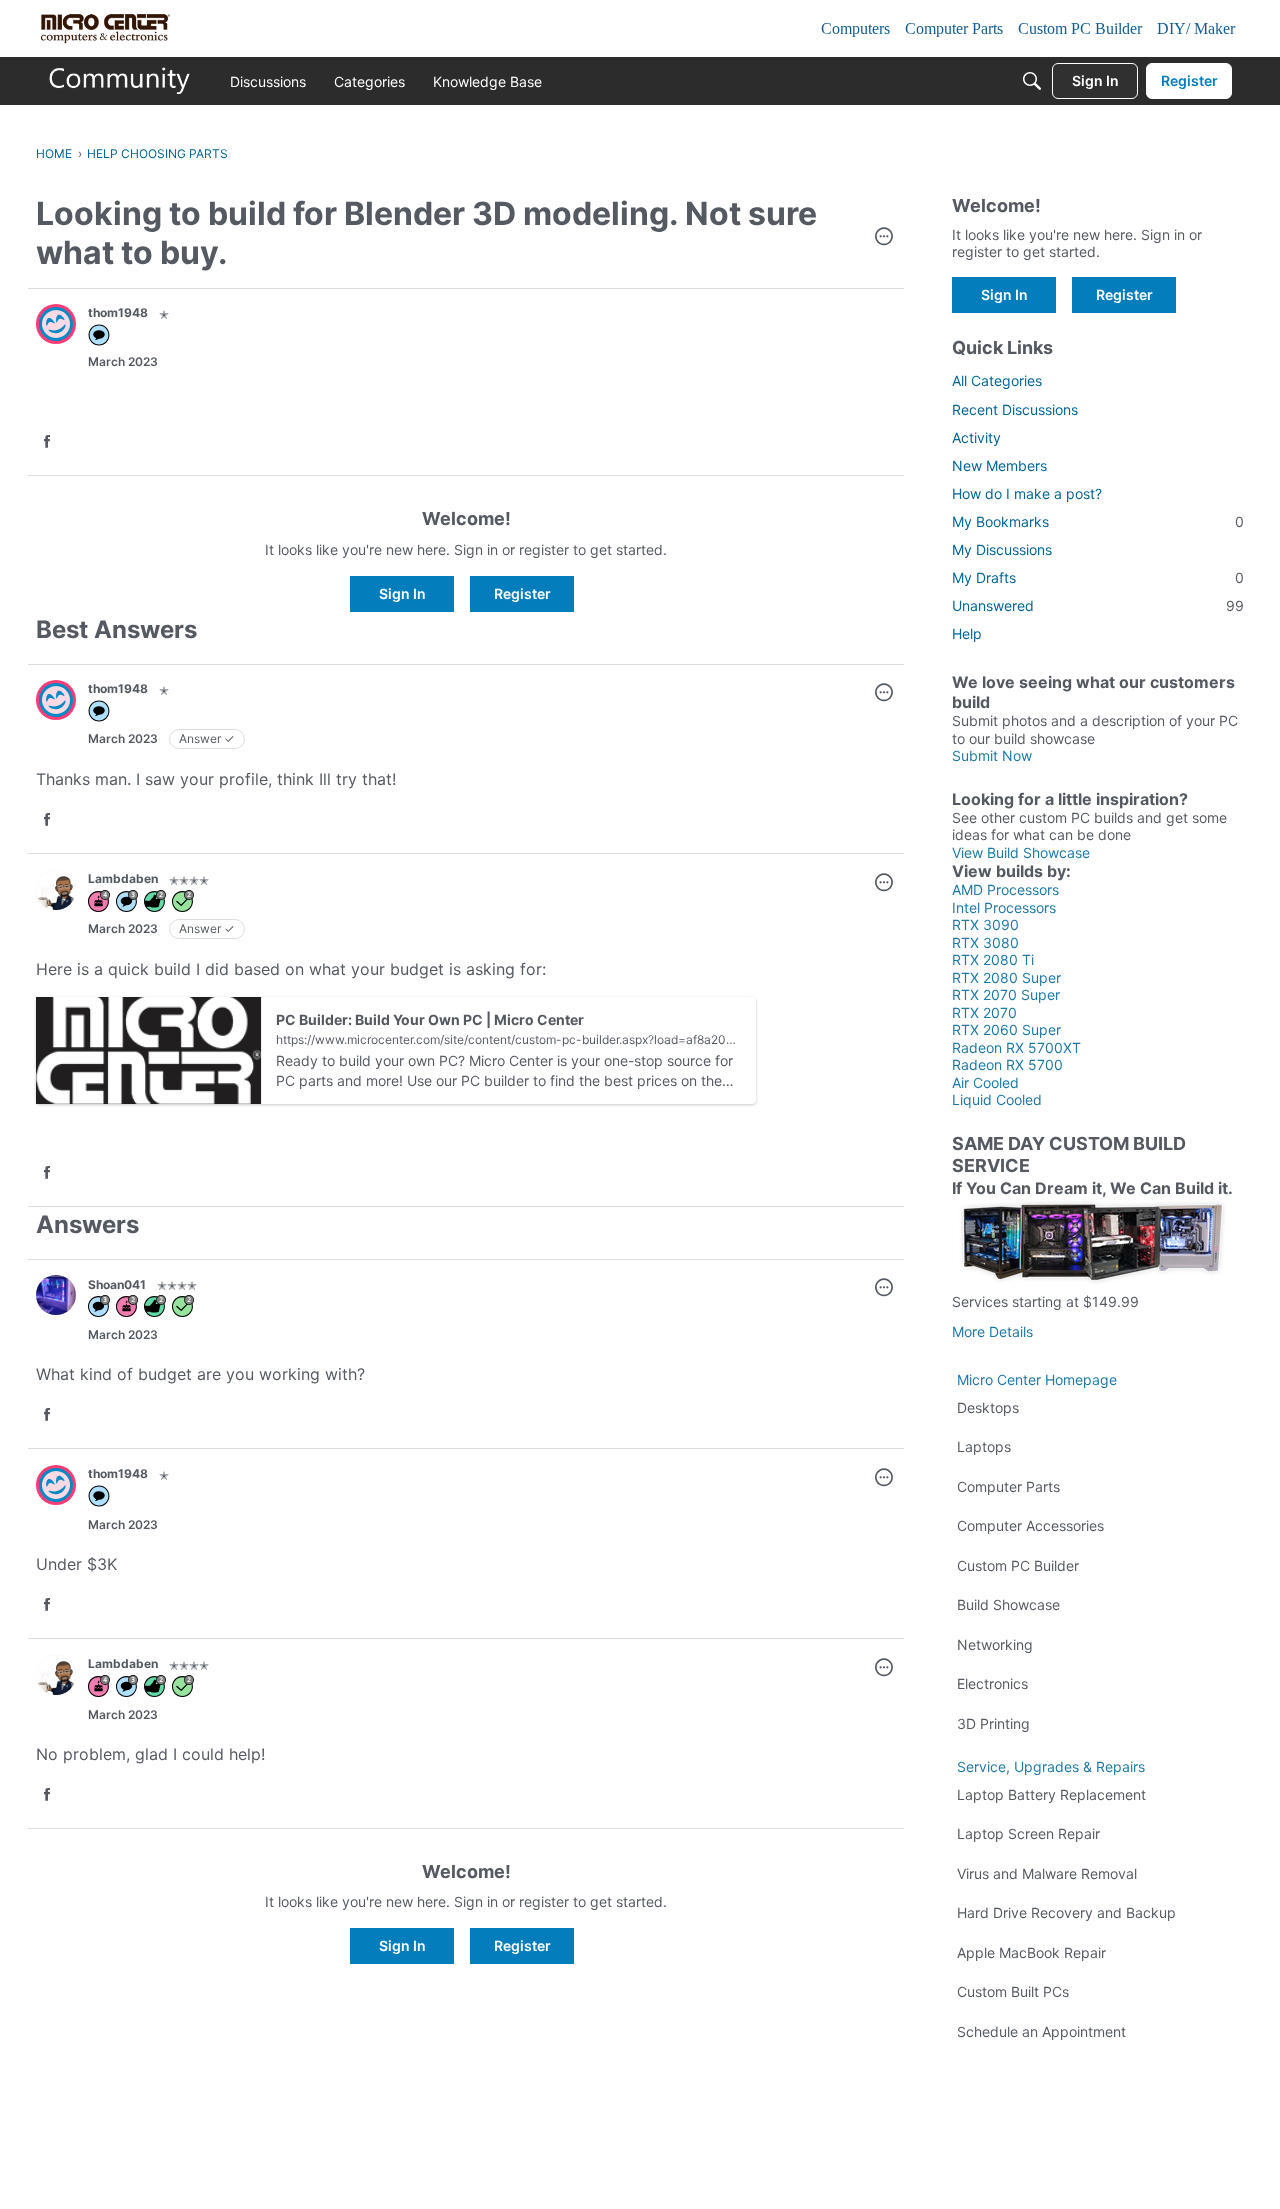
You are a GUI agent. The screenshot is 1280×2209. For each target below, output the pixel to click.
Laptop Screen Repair (1028, 1833)
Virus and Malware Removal (1047, 1873)
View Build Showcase (1021, 852)
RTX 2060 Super (1006, 1029)
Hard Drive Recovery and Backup (1066, 1912)
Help (967, 633)
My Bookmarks (1098, 521)
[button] (884, 238)
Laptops (984, 1446)
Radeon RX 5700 (1007, 1064)
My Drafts (1098, 577)
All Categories (997, 380)
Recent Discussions (1015, 409)
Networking (995, 1644)
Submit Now (992, 755)
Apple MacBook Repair (1031, 1952)
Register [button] (522, 593)
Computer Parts (1008, 1486)
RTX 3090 (985, 924)
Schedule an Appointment (1041, 2031)
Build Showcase (1008, 1604)
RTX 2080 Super (1006, 977)
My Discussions (1002, 549)
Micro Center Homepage (1037, 1379)
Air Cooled (985, 1082)
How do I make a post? (1027, 493)
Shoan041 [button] (117, 1284)
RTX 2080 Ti (993, 959)
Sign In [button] (402, 593)
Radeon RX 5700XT (1016, 1047)
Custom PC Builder (1018, 1565)
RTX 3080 (985, 942)
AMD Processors (1005, 889)
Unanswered (1098, 605)
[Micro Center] (120, 81)
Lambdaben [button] (123, 878)
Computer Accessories (1030, 1525)
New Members (999, 465)
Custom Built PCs (1013, 1991)
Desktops (988, 1407)
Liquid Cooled (997, 1099)
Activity (976, 437)
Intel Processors (1004, 907)
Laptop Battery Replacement (1051, 1794)
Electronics (992, 1683)
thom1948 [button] (118, 312)
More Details (992, 1331)
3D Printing (993, 1723)
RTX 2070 (984, 1012)
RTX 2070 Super (1006, 994)
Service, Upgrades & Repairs (1051, 1766)
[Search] (1032, 81)
